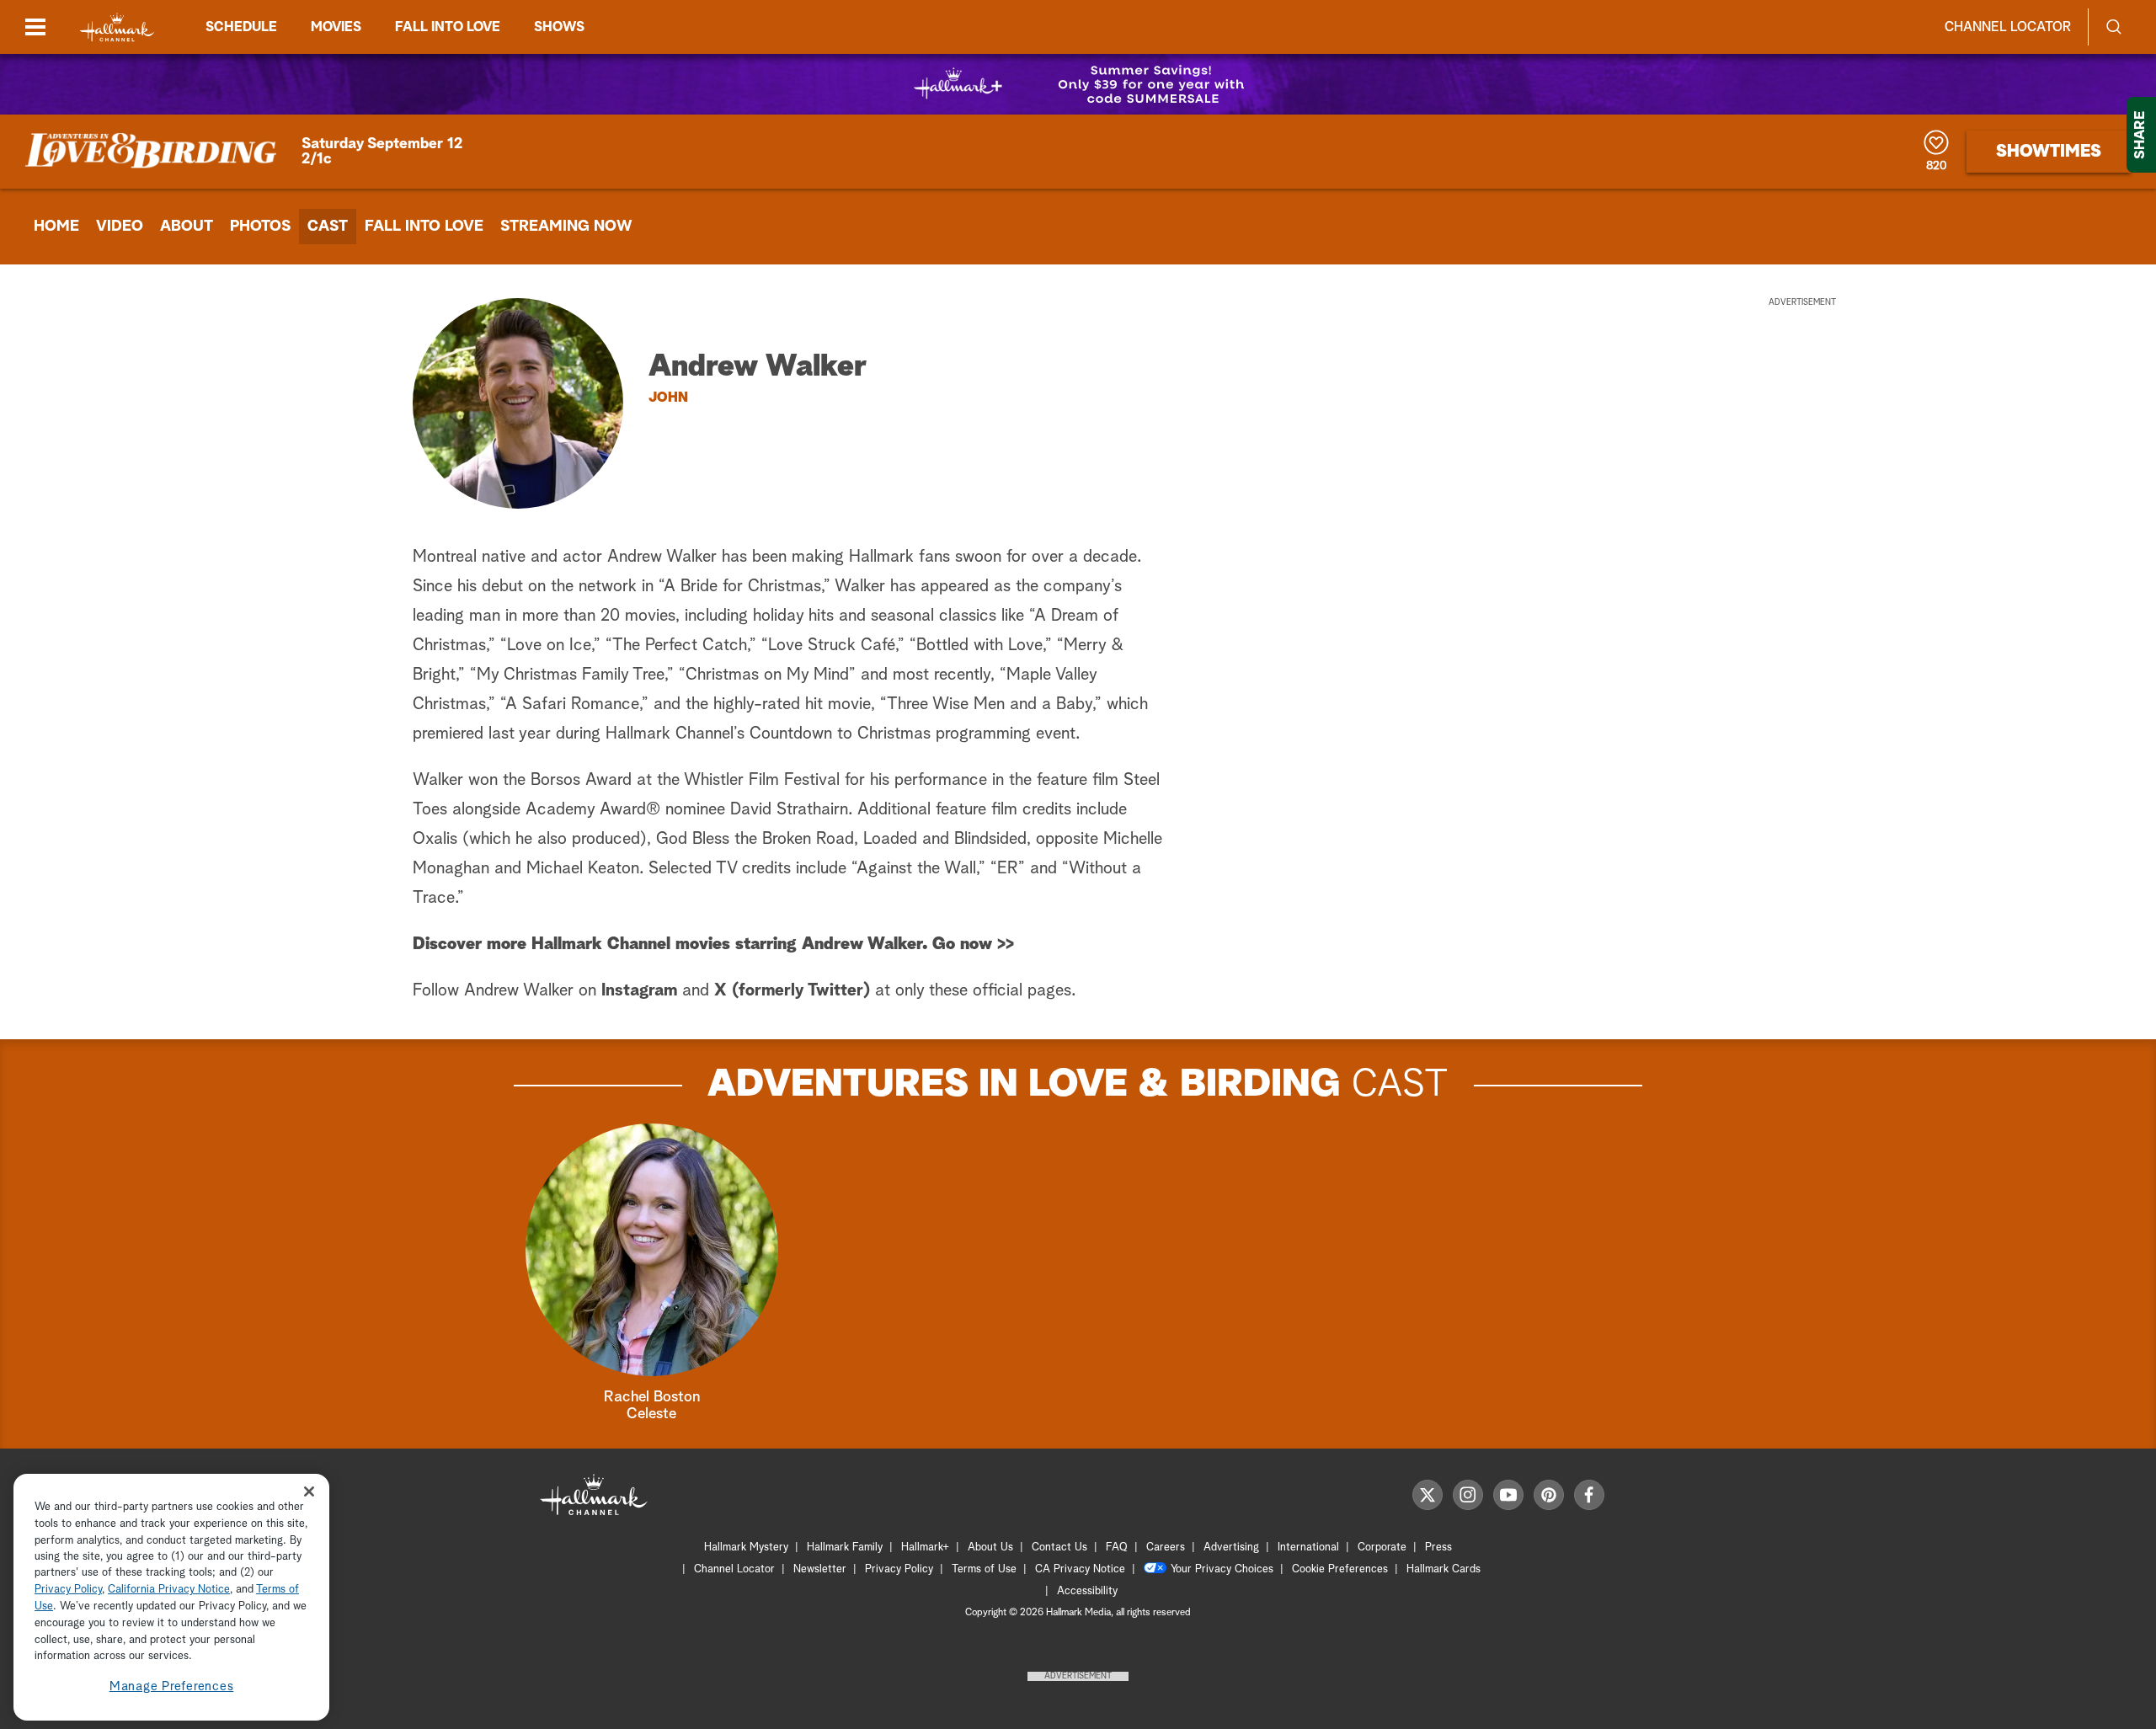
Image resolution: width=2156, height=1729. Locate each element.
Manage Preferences (172, 1686)
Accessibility (1087, 1591)
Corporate (1382, 1548)
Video (120, 227)
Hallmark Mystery (746, 1548)
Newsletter (820, 1569)
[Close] (309, 1491)
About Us (990, 1548)
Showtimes (2049, 152)
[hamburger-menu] (35, 27)
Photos (260, 227)
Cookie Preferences (1340, 1569)
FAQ (1117, 1548)
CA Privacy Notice (1080, 1569)
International (1308, 1548)
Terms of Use (984, 1569)
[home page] (117, 27)
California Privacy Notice (169, 1590)
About (187, 227)
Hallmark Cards (1444, 1569)
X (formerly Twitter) (792, 990)
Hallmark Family (845, 1548)
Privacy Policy (899, 1569)
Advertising (1231, 1548)
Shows (559, 27)
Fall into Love (448, 27)
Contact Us (1059, 1548)
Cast (328, 227)
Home (56, 227)
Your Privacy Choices (1222, 1569)
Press (1438, 1548)
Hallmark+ (925, 1548)
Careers (1166, 1548)
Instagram (639, 990)
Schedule (241, 27)
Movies (336, 27)
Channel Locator (2008, 27)
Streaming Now (566, 227)
